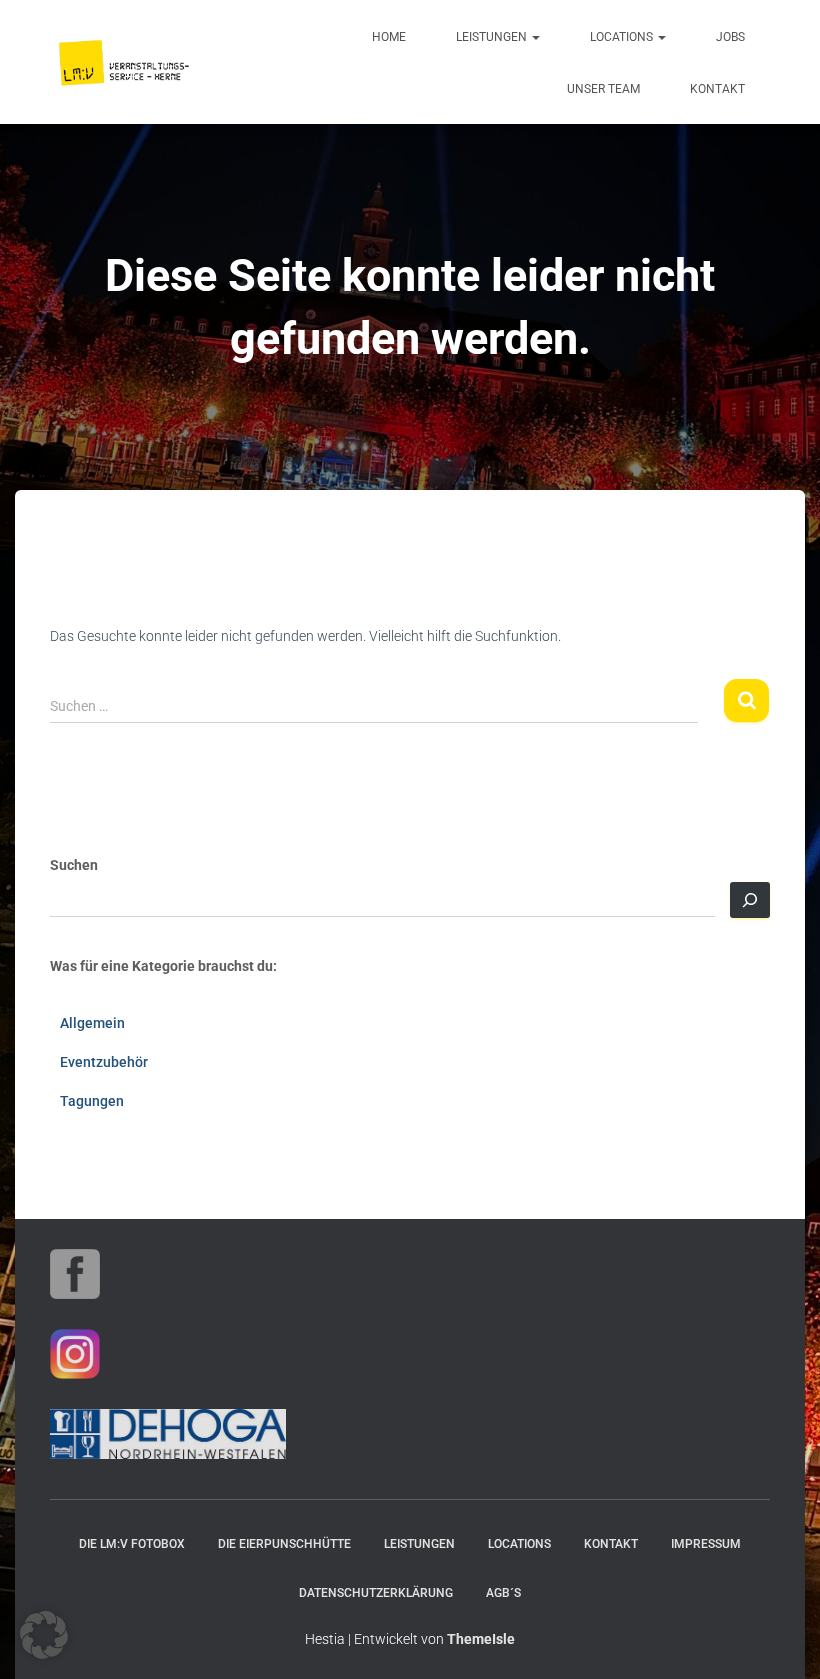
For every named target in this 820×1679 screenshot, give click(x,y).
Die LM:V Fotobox (132, 1544)
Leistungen (493, 37)
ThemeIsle (481, 1639)
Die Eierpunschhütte (284, 1544)
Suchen (74, 865)
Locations (623, 37)
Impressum (706, 1544)
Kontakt (717, 89)
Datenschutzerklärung (376, 1593)
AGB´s (503, 1593)
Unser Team (603, 89)
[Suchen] (750, 900)
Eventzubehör (104, 1062)
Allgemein (92, 1023)
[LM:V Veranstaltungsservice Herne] (125, 62)
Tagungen (92, 1101)
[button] (535, 37)
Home (389, 37)
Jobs (730, 37)
